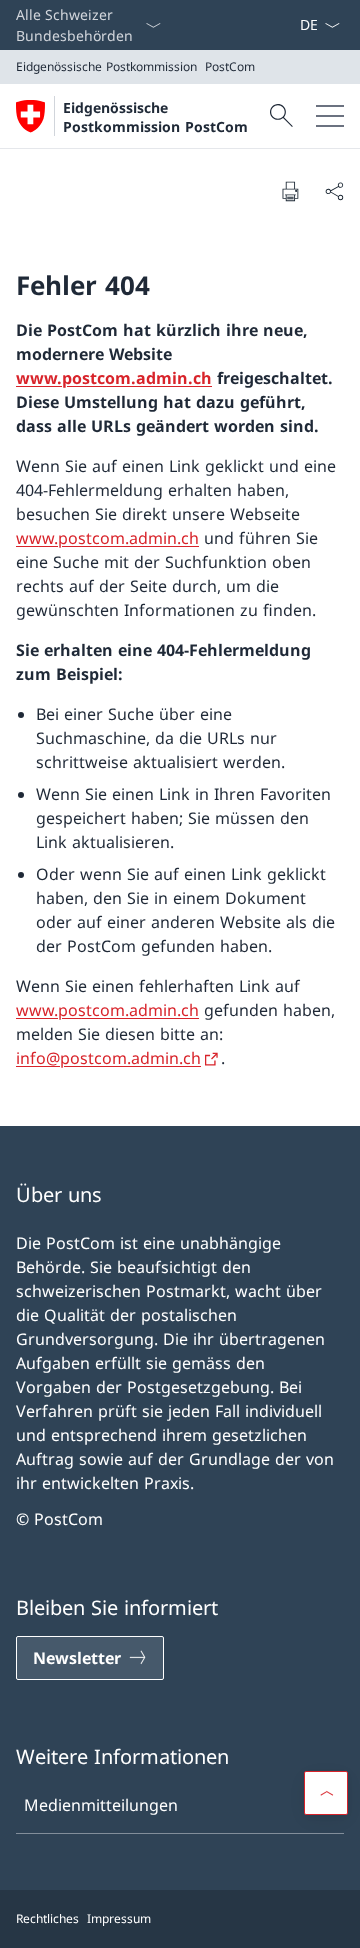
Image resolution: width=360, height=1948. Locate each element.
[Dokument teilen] (334, 191)
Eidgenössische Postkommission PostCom (155, 117)
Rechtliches (47, 1918)
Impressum (119, 1918)
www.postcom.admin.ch (114, 378)
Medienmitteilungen (101, 1805)
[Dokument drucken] (290, 191)
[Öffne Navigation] (330, 116)
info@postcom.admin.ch (108, 1058)
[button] (326, 1793)
